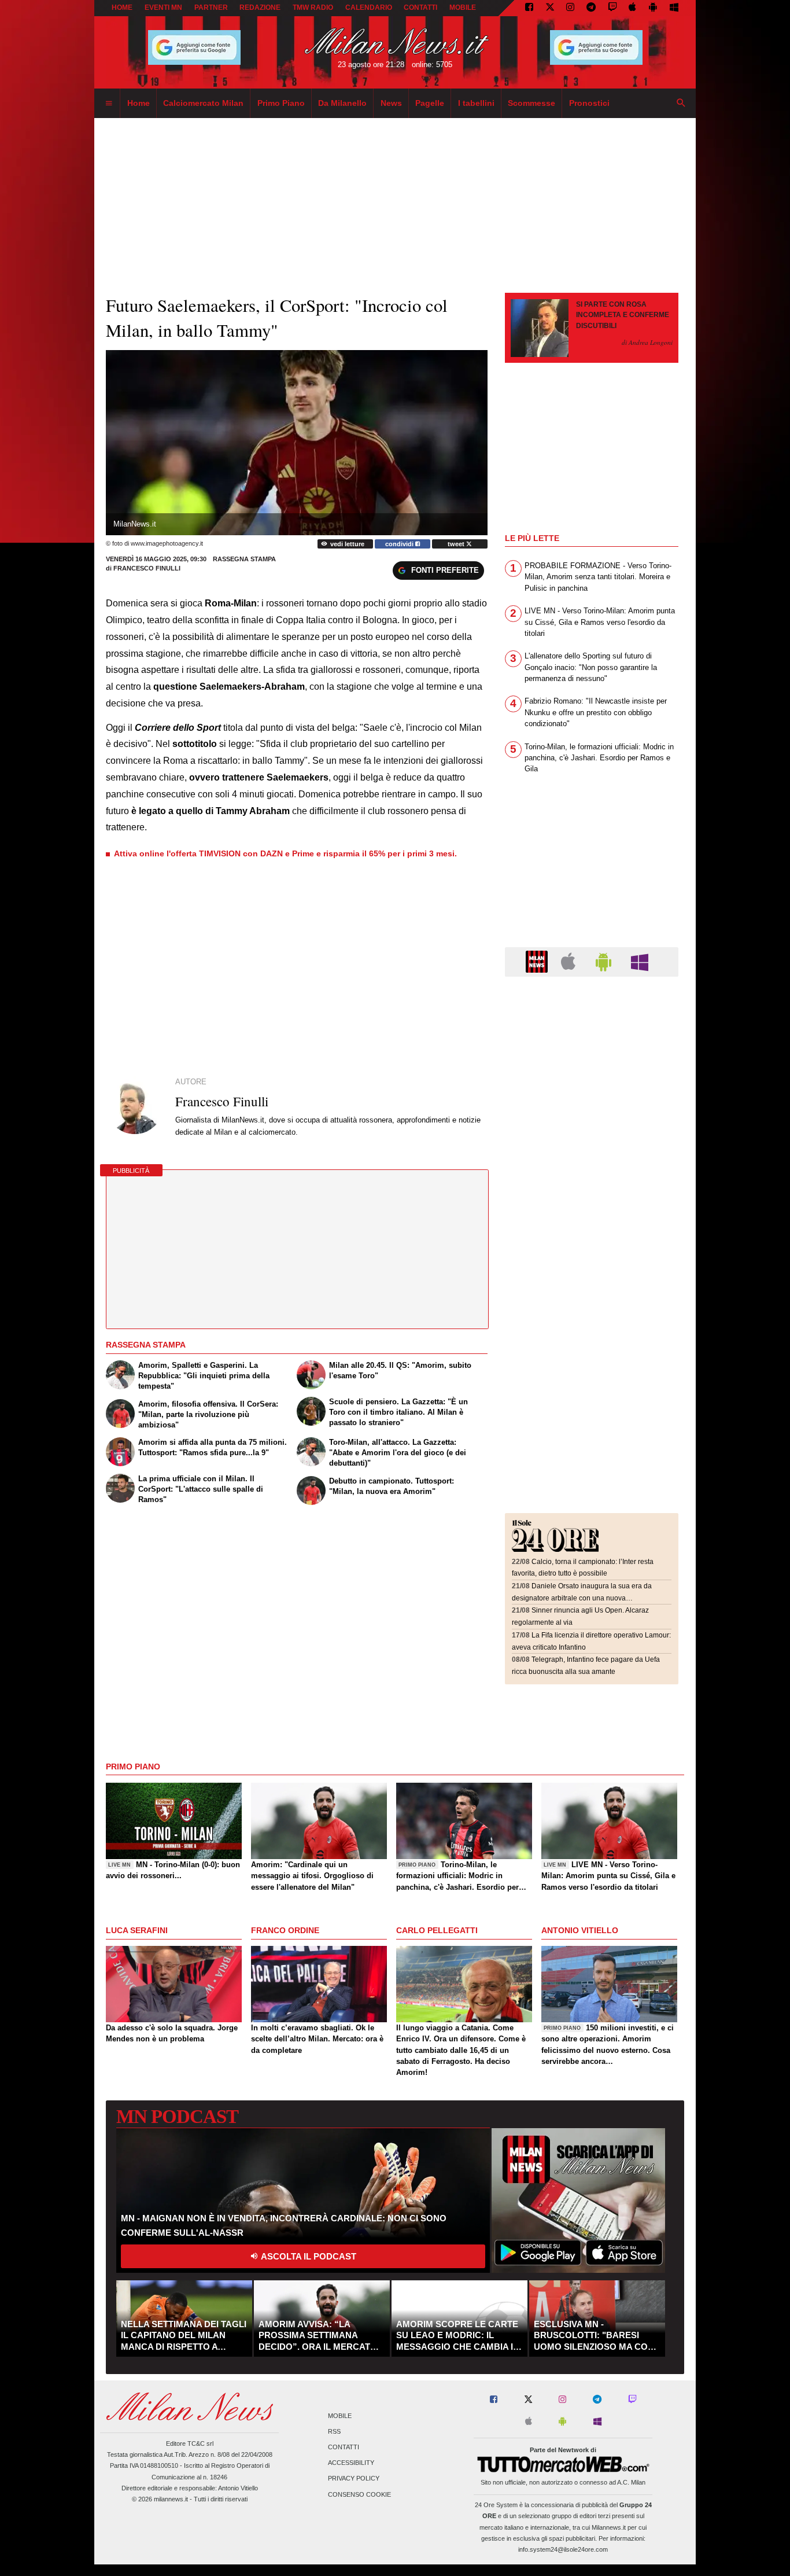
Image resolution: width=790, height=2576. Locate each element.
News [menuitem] (391, 103)
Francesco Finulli (147, 568)
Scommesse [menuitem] (531, 103)
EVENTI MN (163, 8)
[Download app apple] (633, 8)
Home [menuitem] (139, 103)
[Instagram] (570, 8)
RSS (334, 2431)
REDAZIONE (260, 8)
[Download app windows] (674, 8)
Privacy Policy (354, 2479)
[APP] (538, 961)
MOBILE (463, 8)
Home (122, 8)
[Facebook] (529, 8)
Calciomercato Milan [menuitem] (203, 103)
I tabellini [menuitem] (476, 103)
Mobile (340, 2416)
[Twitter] (550, 8)
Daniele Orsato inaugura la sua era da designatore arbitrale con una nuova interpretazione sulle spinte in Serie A (582, 1598)
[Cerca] (681, 104)
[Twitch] (612, 8)
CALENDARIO (369, 8)
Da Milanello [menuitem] (342, 103)
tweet (457, 544)
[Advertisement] (592, 1056)
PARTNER (211, 8)
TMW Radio (313, 8)
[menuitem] (109, 104)
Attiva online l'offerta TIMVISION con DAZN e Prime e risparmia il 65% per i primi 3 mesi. (285, 853)
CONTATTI (420, 8)
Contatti (344, 2447)
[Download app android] (653, 8)
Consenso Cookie (359, 2494)
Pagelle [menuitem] (430, 103)
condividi (400, 544)
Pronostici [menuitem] (589, 103)
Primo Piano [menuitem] (281, 103)
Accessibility (351, 2463)
